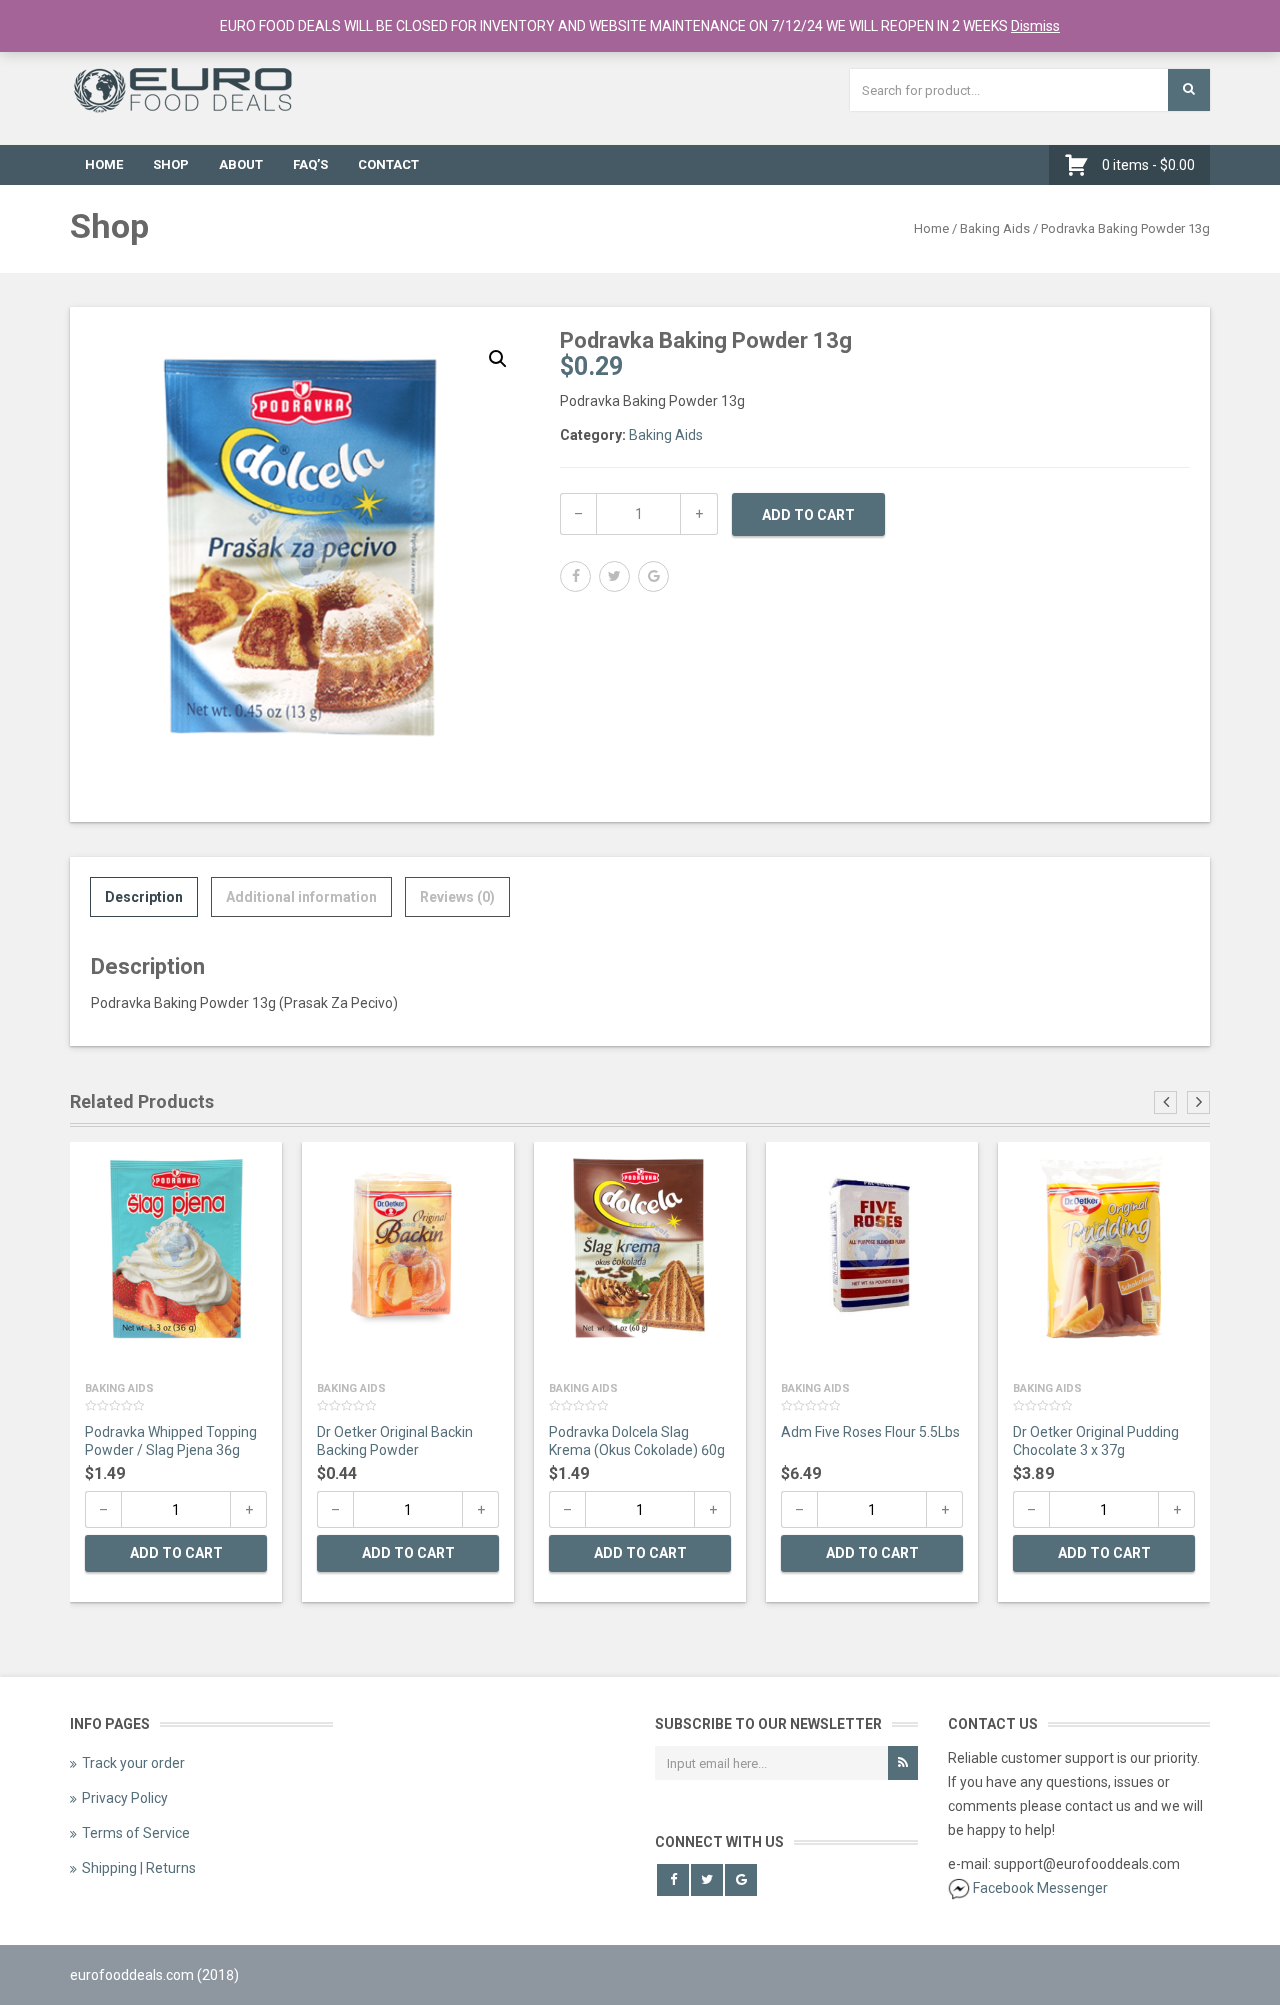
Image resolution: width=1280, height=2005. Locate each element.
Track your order (133, 1763)
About (241, 164)
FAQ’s (310, 164)
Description (144, 897)
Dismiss (1035, 26)
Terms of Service (136, 1833)
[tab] (144, 897)
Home (104, 164)
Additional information (301, 897)
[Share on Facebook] (575, 576)
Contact (388, 164)
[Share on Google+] (653, 576)
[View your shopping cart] (1081, 165)
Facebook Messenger (1040, 1888)
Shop (171, 164)
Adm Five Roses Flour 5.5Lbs (870, 1432)
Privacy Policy (125, 1798)
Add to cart (808, 515)
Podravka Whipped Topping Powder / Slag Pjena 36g (171, 1441)
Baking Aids (995, 228)
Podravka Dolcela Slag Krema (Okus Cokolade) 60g (637, 1441)
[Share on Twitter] (614, 576)
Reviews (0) (457, 897)
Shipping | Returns (139, 1868)
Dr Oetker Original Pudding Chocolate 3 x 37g (1096, 1441)
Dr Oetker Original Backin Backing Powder (395, 1441)
